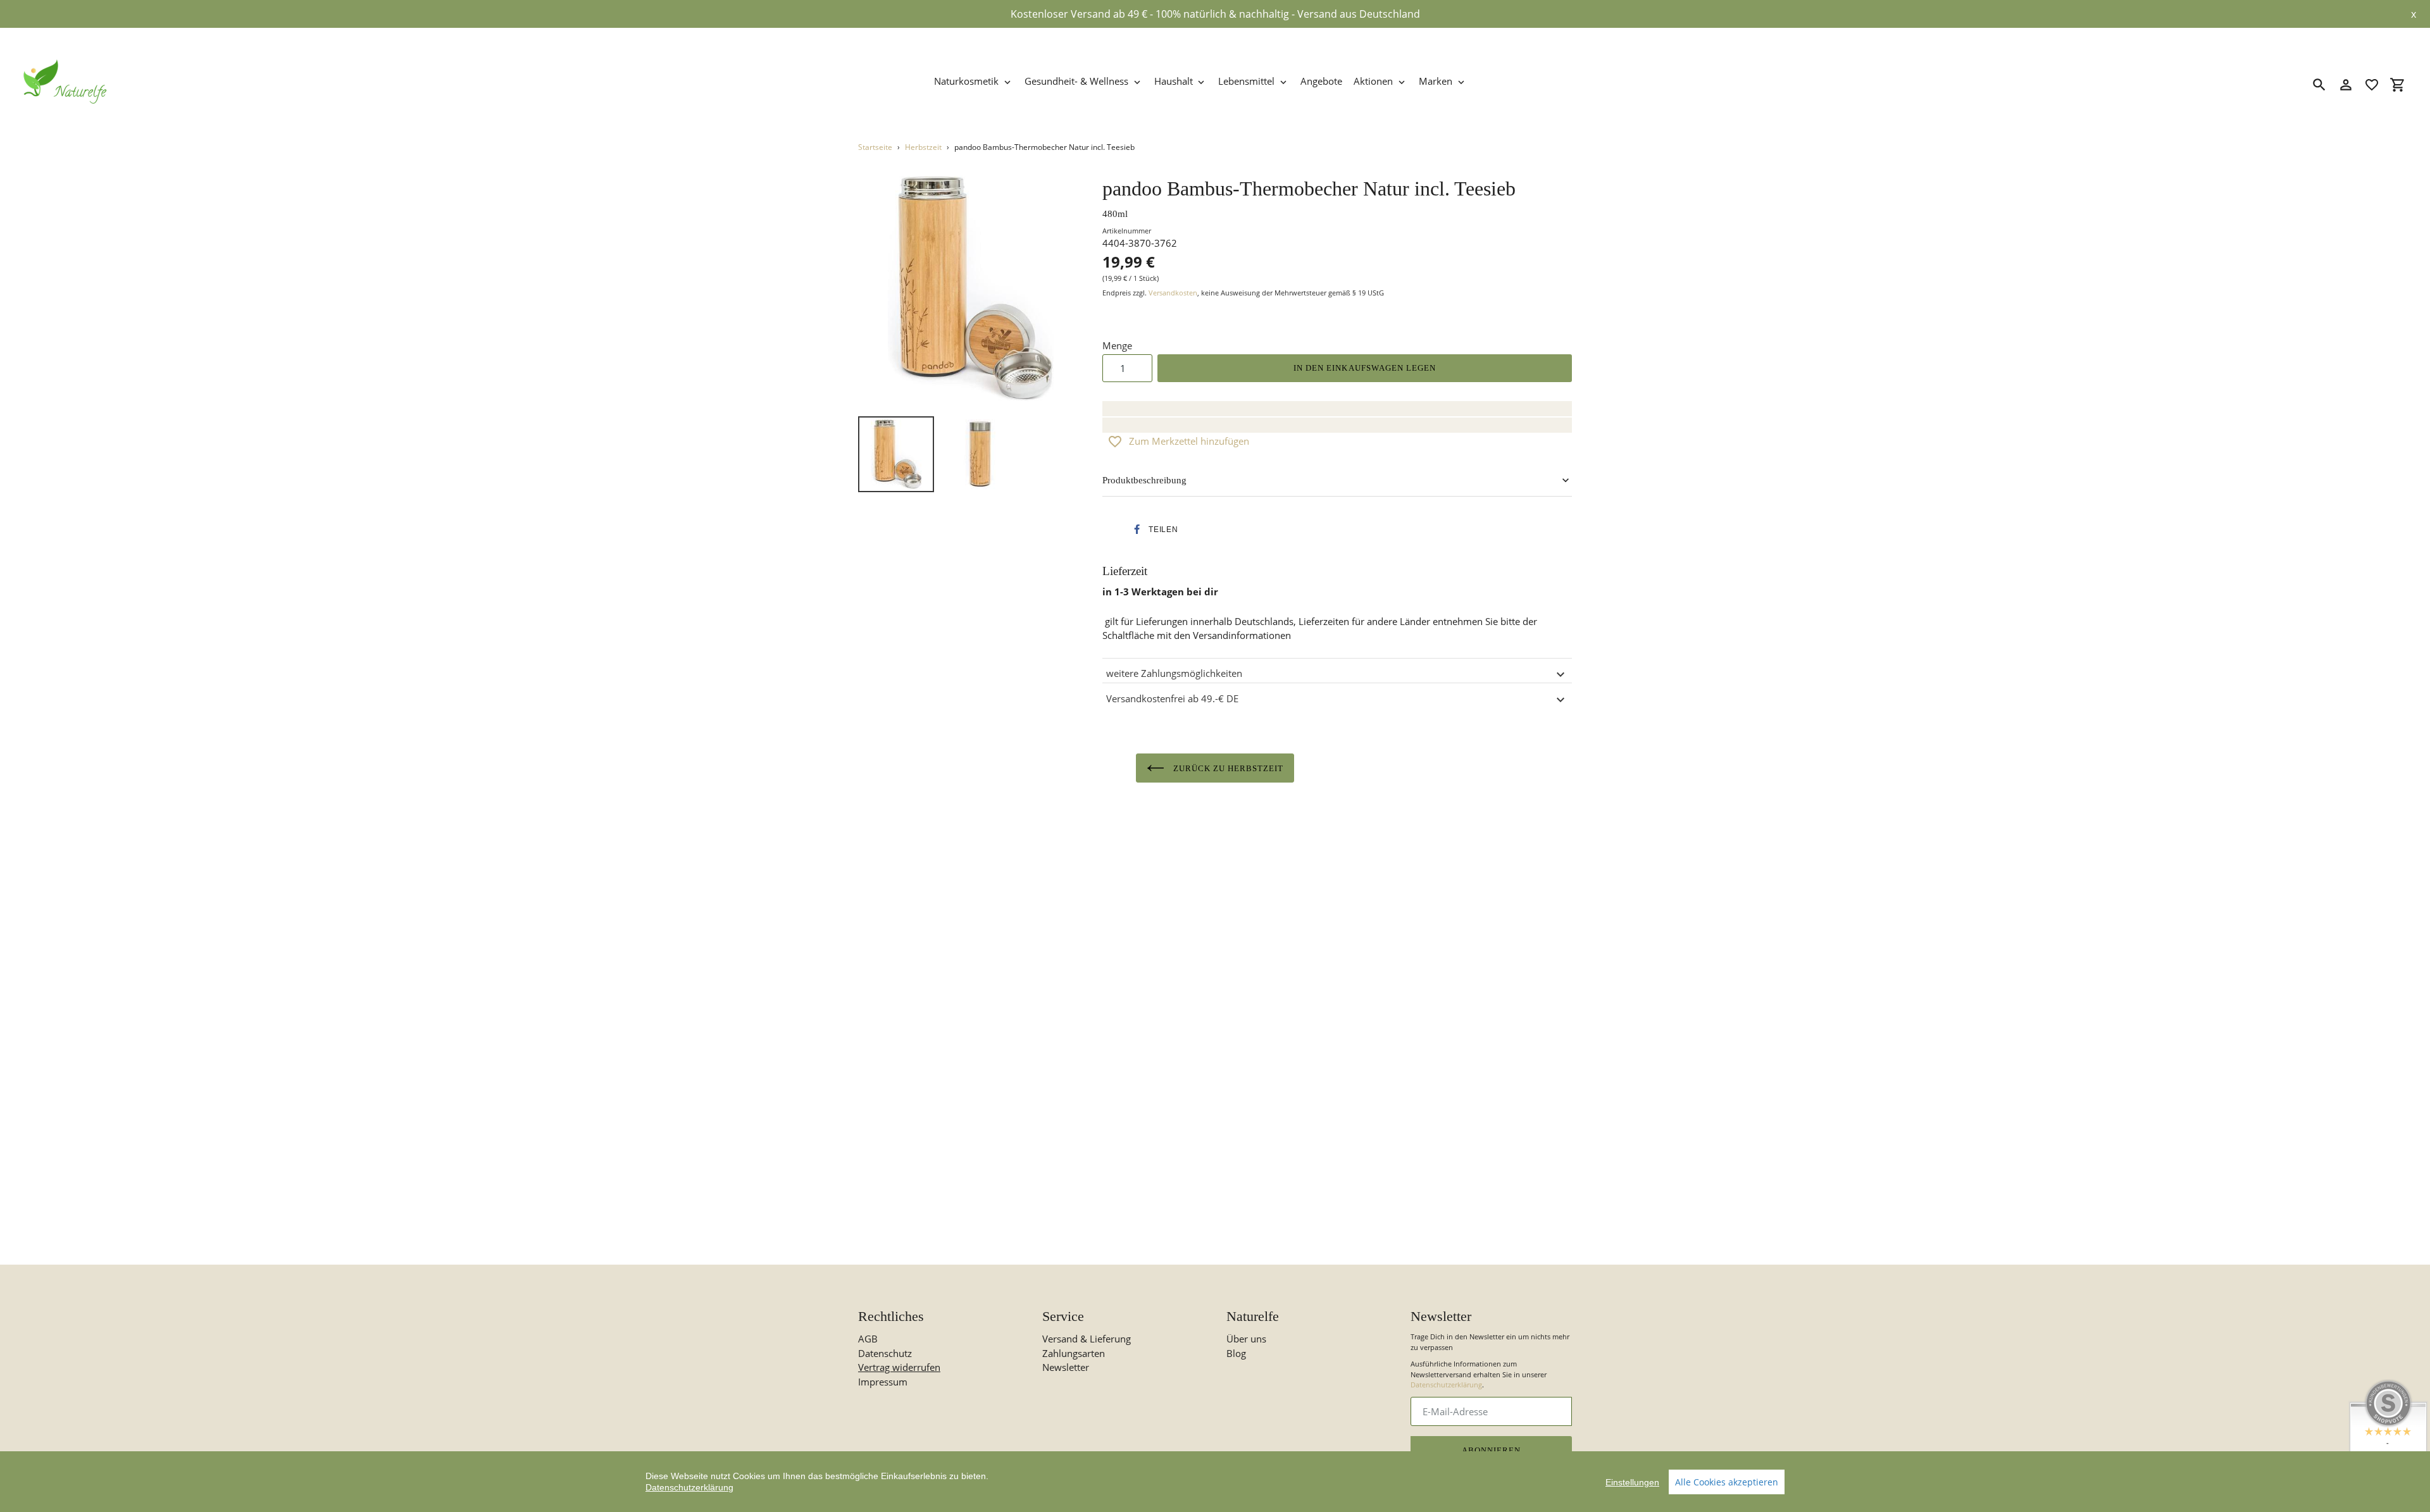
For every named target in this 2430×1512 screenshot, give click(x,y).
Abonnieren (1491, 1450)
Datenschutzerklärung (1446, 1385)
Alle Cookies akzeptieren (1727, 1482)
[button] (1153, 530)
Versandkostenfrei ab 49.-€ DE (1172, 698)
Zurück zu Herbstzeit (1227, 768)
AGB (868, 1339)
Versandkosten (1173, 293)
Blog (1236, 1353)
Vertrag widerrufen (899, 1367)
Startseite (875, 147)
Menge (1117, 345)
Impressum (883, 1382)
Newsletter (1066, 1367)
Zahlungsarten (1074, 1353)
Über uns (1246, 1339)
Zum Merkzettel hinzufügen (1189, 441)
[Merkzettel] (2372, 85)
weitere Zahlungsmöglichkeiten (1174, 673)
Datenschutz (885, 1353)
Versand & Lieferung (1087, 1339)
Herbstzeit (923, 147)
